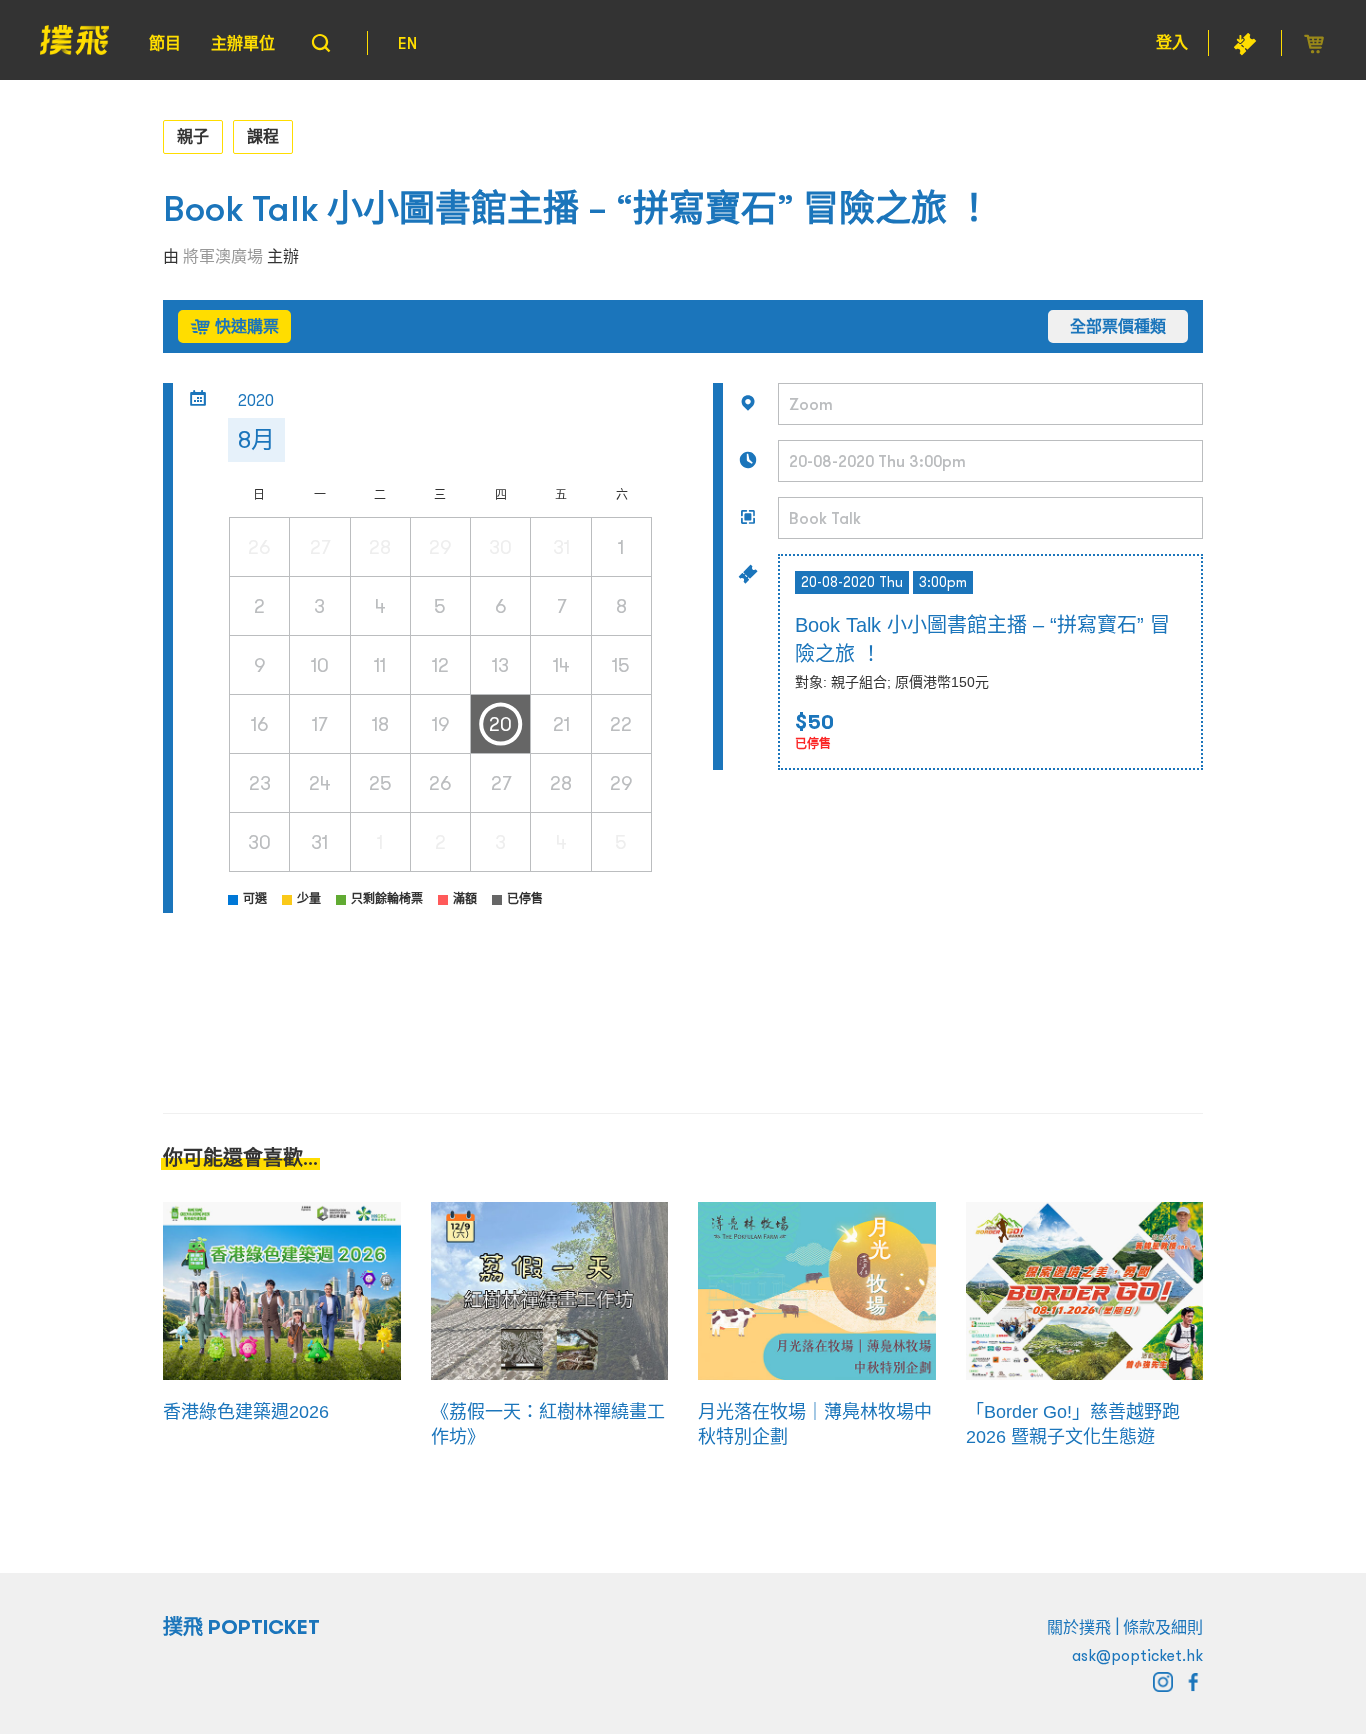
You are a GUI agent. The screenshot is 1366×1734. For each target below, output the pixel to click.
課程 (263, 136)
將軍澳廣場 (223, 256)
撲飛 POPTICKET (241, 1627)
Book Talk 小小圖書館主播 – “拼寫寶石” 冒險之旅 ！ (577, 208)
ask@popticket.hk (1137, 1655)
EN (407, 43)
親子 (193, 136)
